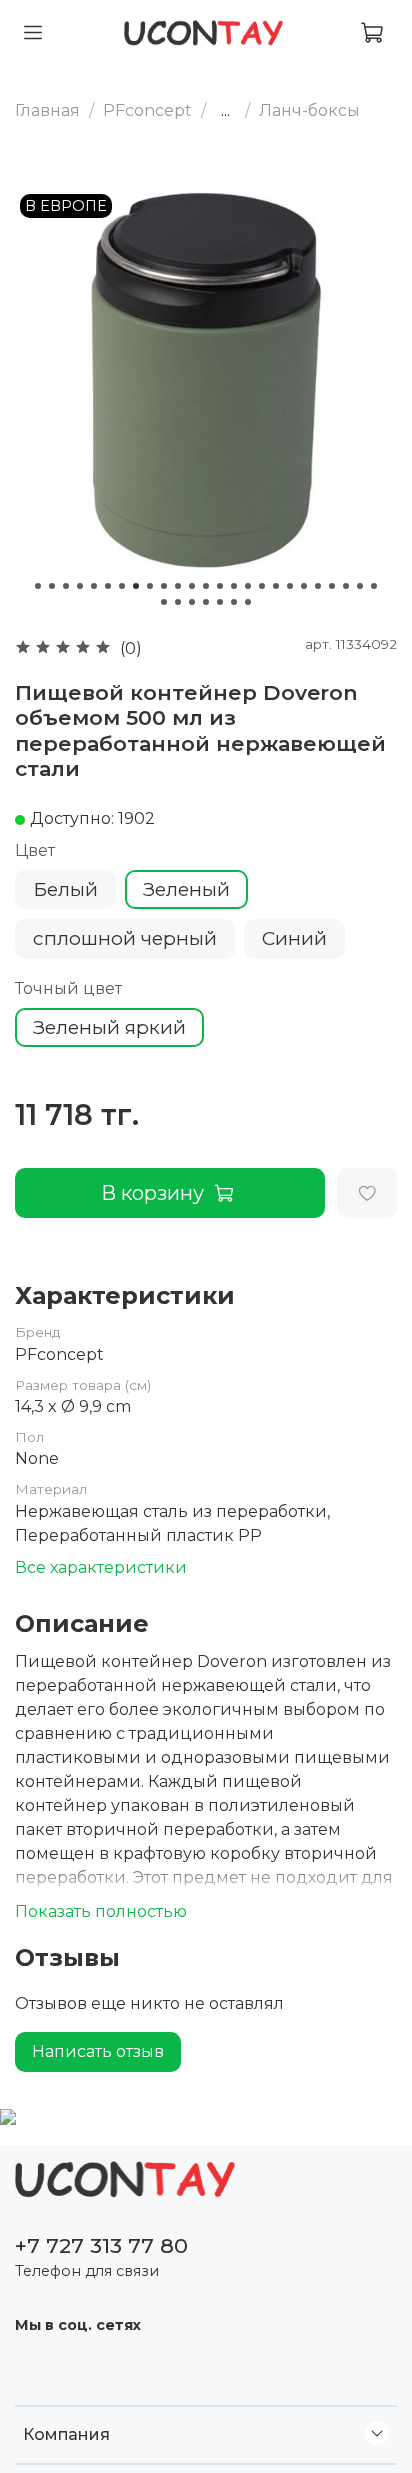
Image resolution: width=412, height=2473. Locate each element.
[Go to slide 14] (220, 586)
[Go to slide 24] (360, 586)
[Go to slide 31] (234, 602)
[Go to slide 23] (346, 586)
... (225, 111)
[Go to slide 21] (318, 586)
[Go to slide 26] (164, 602)
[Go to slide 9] (150, 586)
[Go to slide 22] (332, 586)
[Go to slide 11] (178, 586)
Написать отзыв (98, 2051)
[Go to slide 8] (136, 586)
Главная (47, 110)
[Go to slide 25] (374, 586)
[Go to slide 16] (248, 586)
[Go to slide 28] (192, 602)
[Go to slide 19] (290, 586)
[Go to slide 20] (304, 586)
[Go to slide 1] (38, 586)
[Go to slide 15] (234, 586)
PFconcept (147, 110)
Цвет (35, 850)
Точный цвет (68, 988)
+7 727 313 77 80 (101, 2245)
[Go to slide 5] (94, 586)
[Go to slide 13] (206, 586)
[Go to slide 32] (248, 602)
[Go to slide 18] (276, 586)
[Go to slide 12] (192, 586)
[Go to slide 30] (220, 602)
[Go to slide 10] (164, 586)
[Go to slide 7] (122, 586)
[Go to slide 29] (206, 602)
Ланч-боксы (309, 110)
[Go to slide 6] (108, 586)
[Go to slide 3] (66, 586)
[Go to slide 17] (262, 586)
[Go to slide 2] (52, 586)
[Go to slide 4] (80, 586)
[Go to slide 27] (178, 602)
